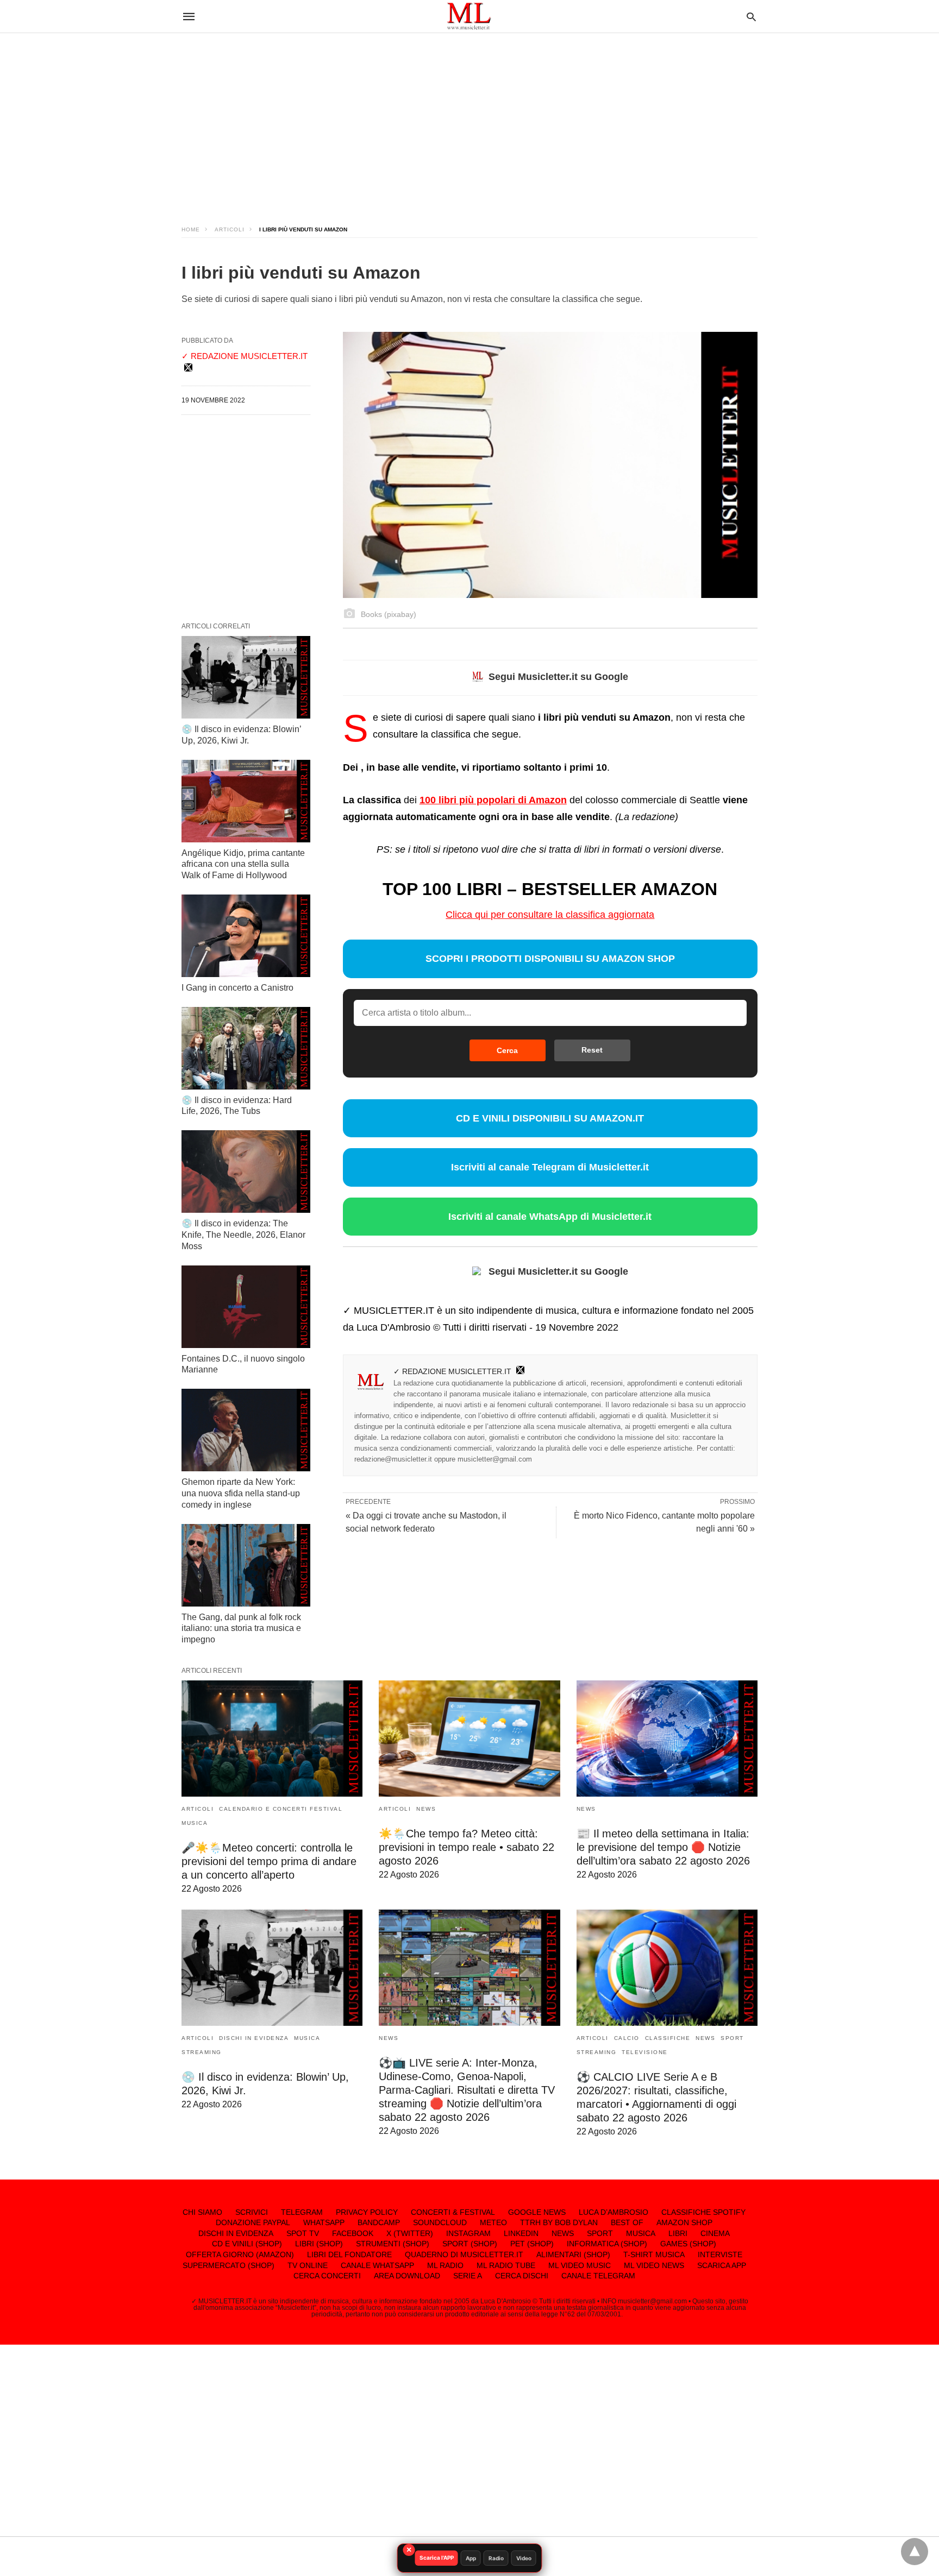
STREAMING (202, 2052)
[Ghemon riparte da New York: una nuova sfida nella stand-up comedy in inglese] (246, 1430)
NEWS (426, 1809)
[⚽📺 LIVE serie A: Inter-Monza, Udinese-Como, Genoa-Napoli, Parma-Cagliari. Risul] (469, 1968)
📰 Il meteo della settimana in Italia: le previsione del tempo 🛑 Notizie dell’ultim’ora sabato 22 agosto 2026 (663, 1847)
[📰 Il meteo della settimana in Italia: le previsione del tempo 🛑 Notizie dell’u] (667, 1739)
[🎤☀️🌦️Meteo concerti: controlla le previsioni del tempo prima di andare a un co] (272, 1739)
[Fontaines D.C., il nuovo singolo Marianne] (246, 1307)
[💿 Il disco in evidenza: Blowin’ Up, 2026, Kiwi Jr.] (246, 677)
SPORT (732, 2038)
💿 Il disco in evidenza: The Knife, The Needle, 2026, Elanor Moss (243, 1235)
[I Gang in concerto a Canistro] (246, 936)
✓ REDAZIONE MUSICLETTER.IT (452, 1371)
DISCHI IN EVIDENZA (254, 2038)
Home (191, 229)
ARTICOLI (230, 229)
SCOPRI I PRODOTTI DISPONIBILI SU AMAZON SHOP (550, 959)
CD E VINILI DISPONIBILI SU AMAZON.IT (550, 1118)
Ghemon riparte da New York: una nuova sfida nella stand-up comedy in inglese (241, 1493)
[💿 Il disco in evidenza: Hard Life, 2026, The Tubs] (246, 1048)
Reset (592, 1050)
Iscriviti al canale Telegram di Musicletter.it (550, 1167)
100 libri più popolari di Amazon (493, 800)
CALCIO (627, 2038)
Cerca (507, 1050)
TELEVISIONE (645, 2052)
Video (524, 2558)
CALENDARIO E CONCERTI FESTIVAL (281, 1809)
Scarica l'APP (437, 2558)
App (471, 2558)
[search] (751, 17)
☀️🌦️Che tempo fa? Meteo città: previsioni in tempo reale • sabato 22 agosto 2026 (467, 1847)
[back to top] (915, 2552)
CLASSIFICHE (668, 2038)
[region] (469, 119)
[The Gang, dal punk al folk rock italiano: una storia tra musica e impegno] (246, 1565)
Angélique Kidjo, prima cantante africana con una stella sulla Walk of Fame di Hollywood (243, 864)
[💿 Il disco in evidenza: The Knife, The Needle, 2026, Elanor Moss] (246, 1172)
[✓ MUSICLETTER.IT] (469, 16)
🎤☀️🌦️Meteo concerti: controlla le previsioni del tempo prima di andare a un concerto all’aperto (269, 1861)
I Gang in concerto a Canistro (237, 988)
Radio (496, 2558)
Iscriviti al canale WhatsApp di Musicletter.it (550, 1217)
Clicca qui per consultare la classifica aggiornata (550, 915)
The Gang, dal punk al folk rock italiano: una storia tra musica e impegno (241, 1629)
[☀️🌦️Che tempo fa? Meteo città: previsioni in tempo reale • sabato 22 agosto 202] (469, 1739)
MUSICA (195, 1823)
